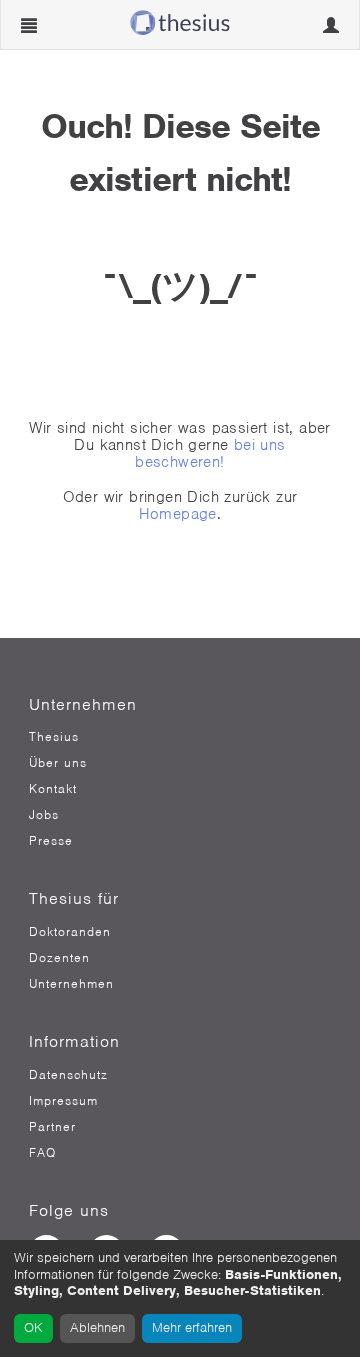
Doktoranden (70, 932)
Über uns (58, 763)
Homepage (178, 514)
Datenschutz (68, 1075)
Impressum (63, 1101)
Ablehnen (97, 1327)
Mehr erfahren (192, 1327)
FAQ (42, 1153)
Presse (51, 841)
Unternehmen (71, 984)
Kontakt (53, 789)
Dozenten (59, 958)
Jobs (44, 815)
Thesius (54, 737)
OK (33, 1327)
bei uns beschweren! (210, 453)
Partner (52, 1127)
